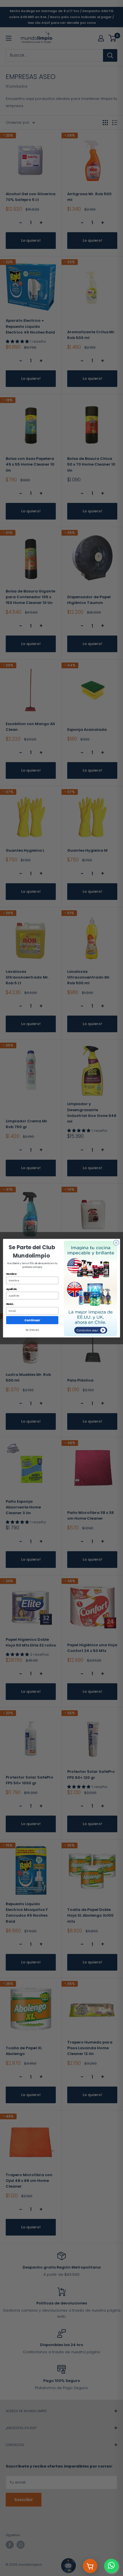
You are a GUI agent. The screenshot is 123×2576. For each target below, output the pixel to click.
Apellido (12, 1289)
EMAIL (10, 1304)
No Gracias (32, 1330)
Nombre (11, 1274)
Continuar (32, 1320)
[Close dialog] (116, 1242)
